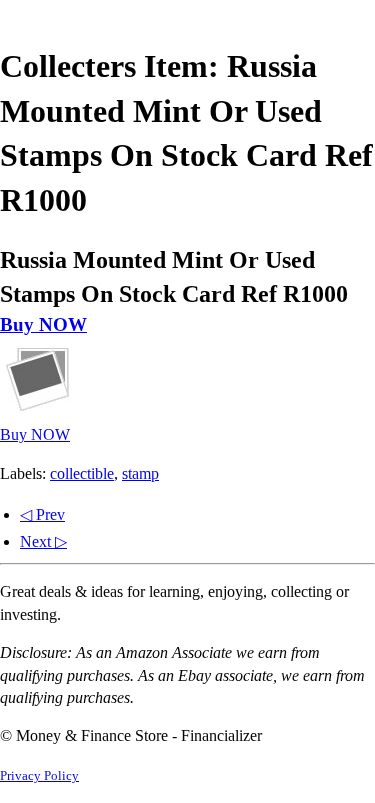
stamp (140, 473)
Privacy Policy (39, 776)
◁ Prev (42, 514)
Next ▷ (43, 541)
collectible (82, 473)
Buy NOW (43, 324)
